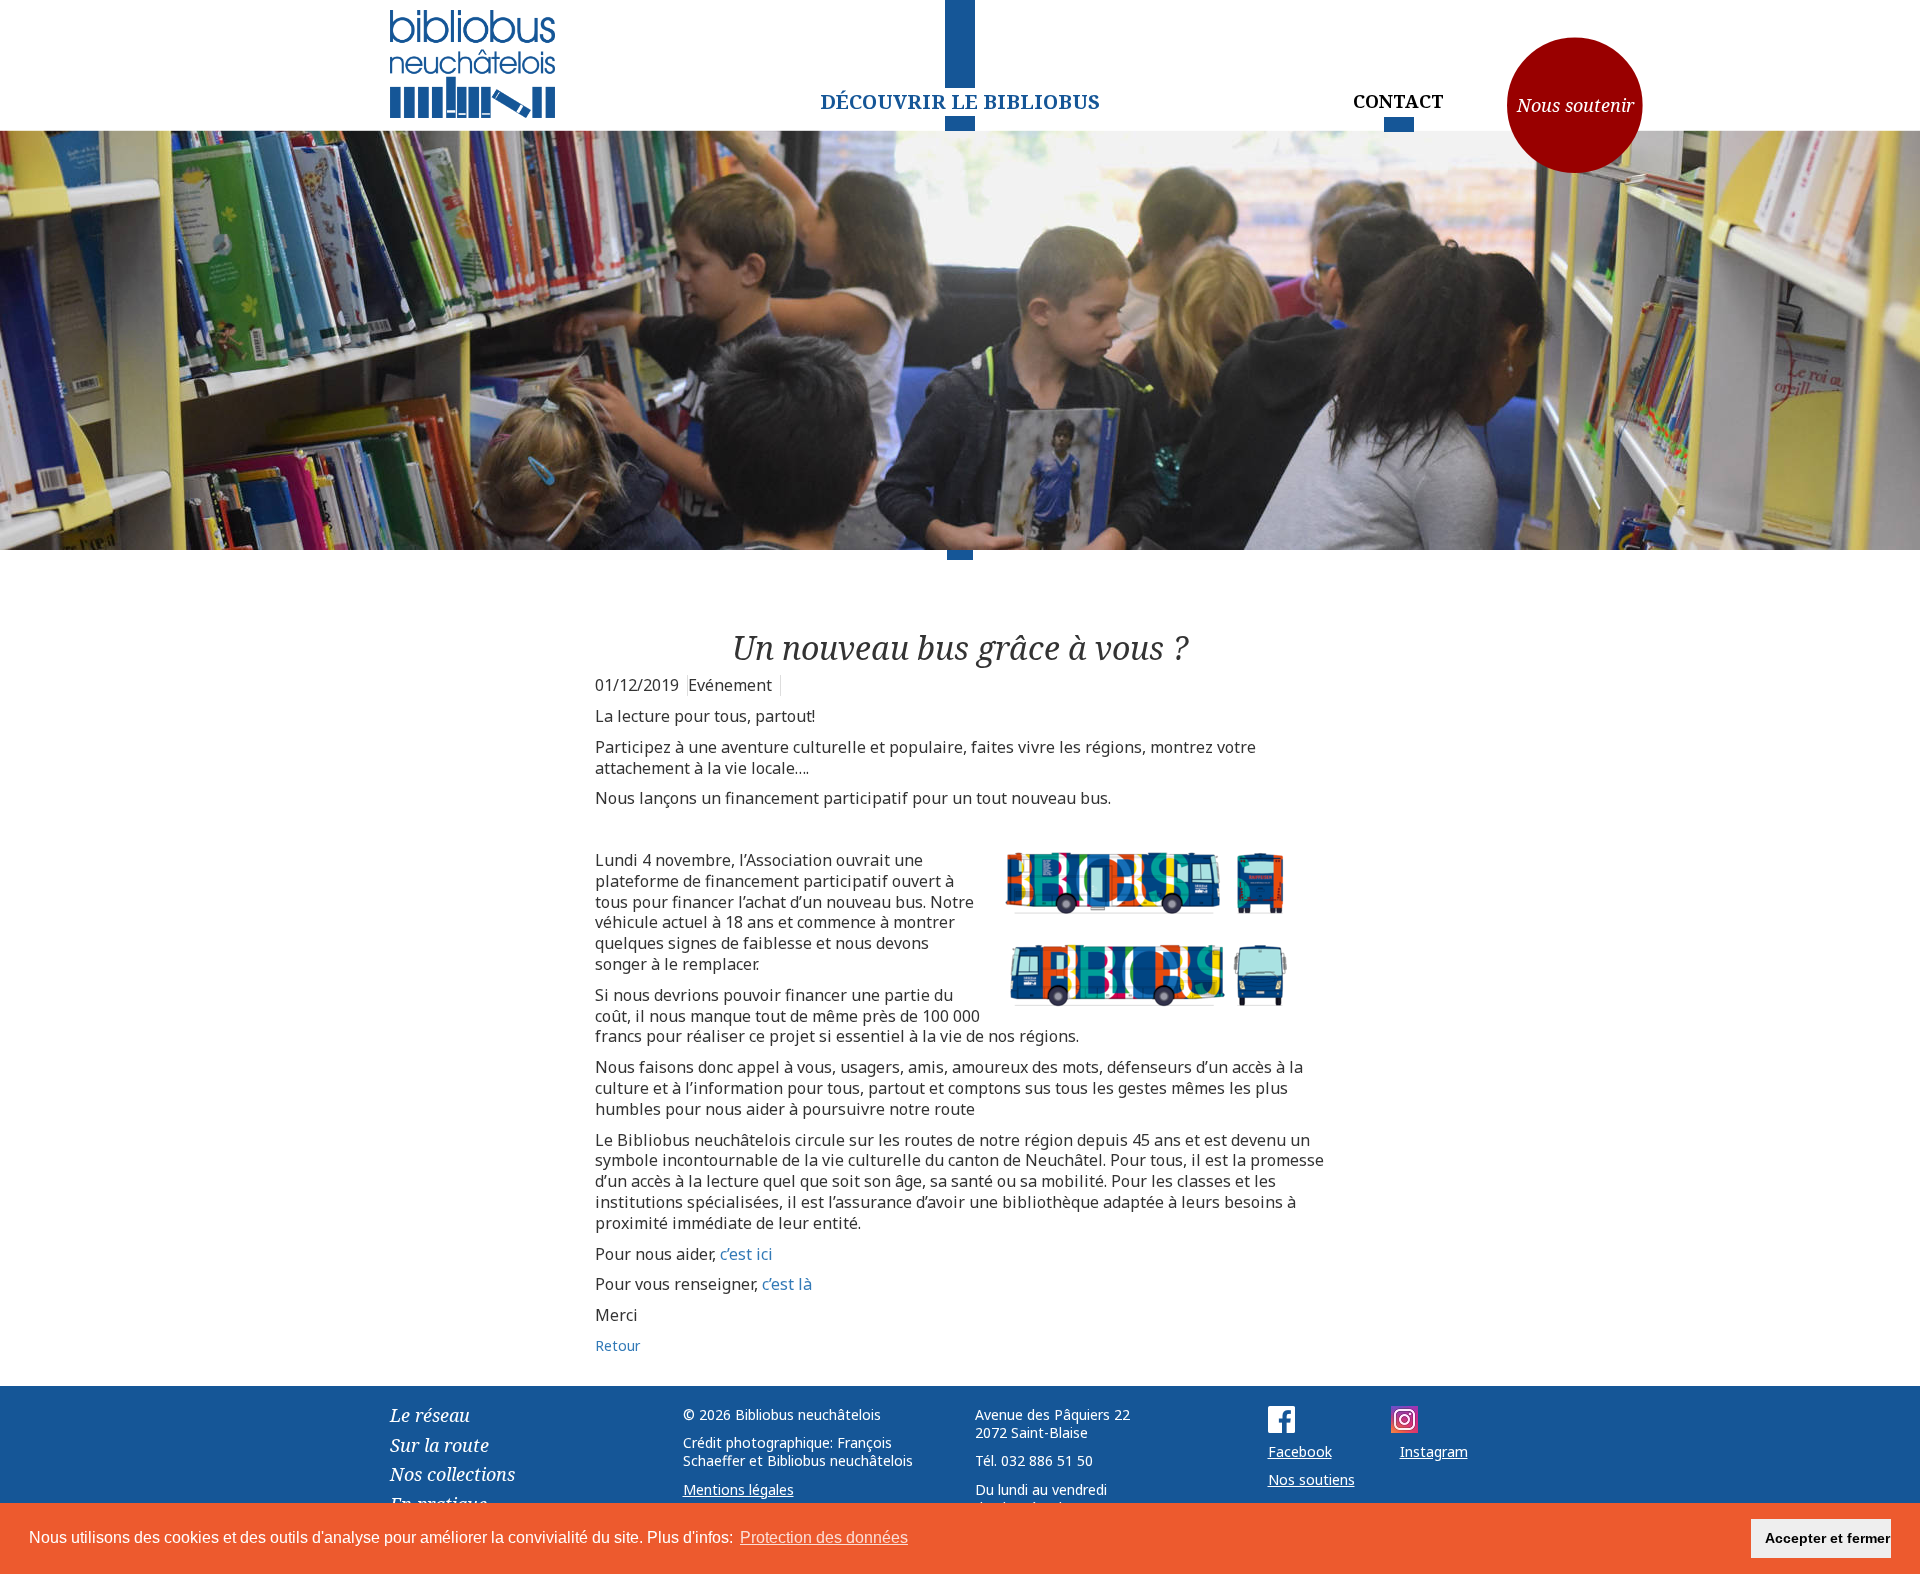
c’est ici (746, 1254)
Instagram (1434, 1451)
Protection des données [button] (824, 1537)
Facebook (1300, 1451)
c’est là (787, 1284)
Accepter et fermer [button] (1827, 1538)
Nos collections (452, 1474)
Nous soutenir (1575, 105)
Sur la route (439, 1445)
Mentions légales (738, 1489)
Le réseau (430, 1415)
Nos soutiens (1311, 1479)
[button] (1724, 1539)
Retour (617, 1345)
